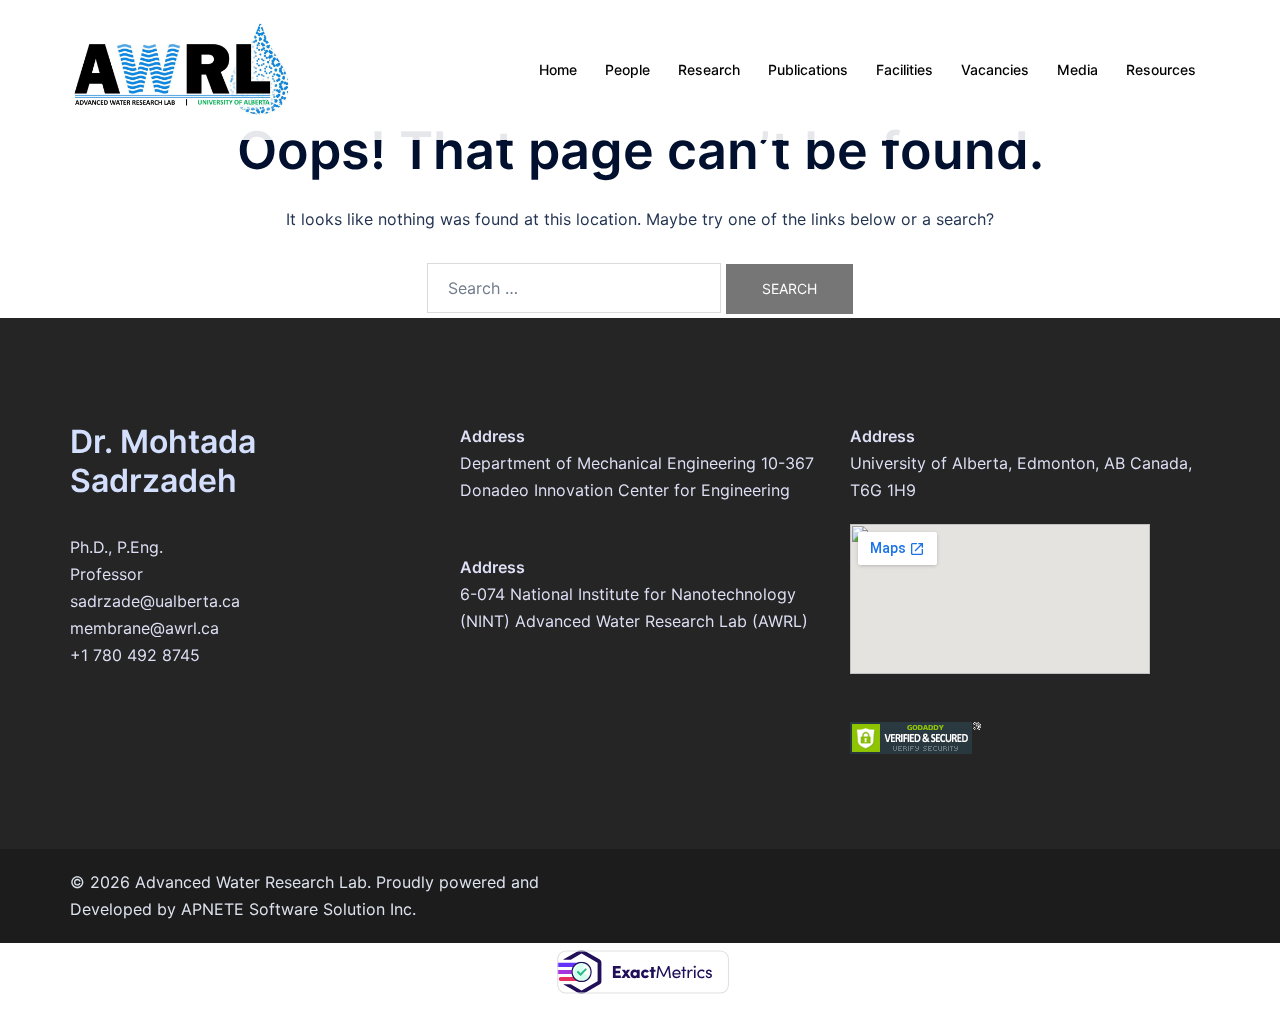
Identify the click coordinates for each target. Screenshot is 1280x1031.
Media (1077, 69)
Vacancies (995, 69)
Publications (808, 69)
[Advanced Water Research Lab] (181, 68)
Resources (1161, 69)
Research (709, 69)
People (627, 69)
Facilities (904, 69)
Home (558, 69)
